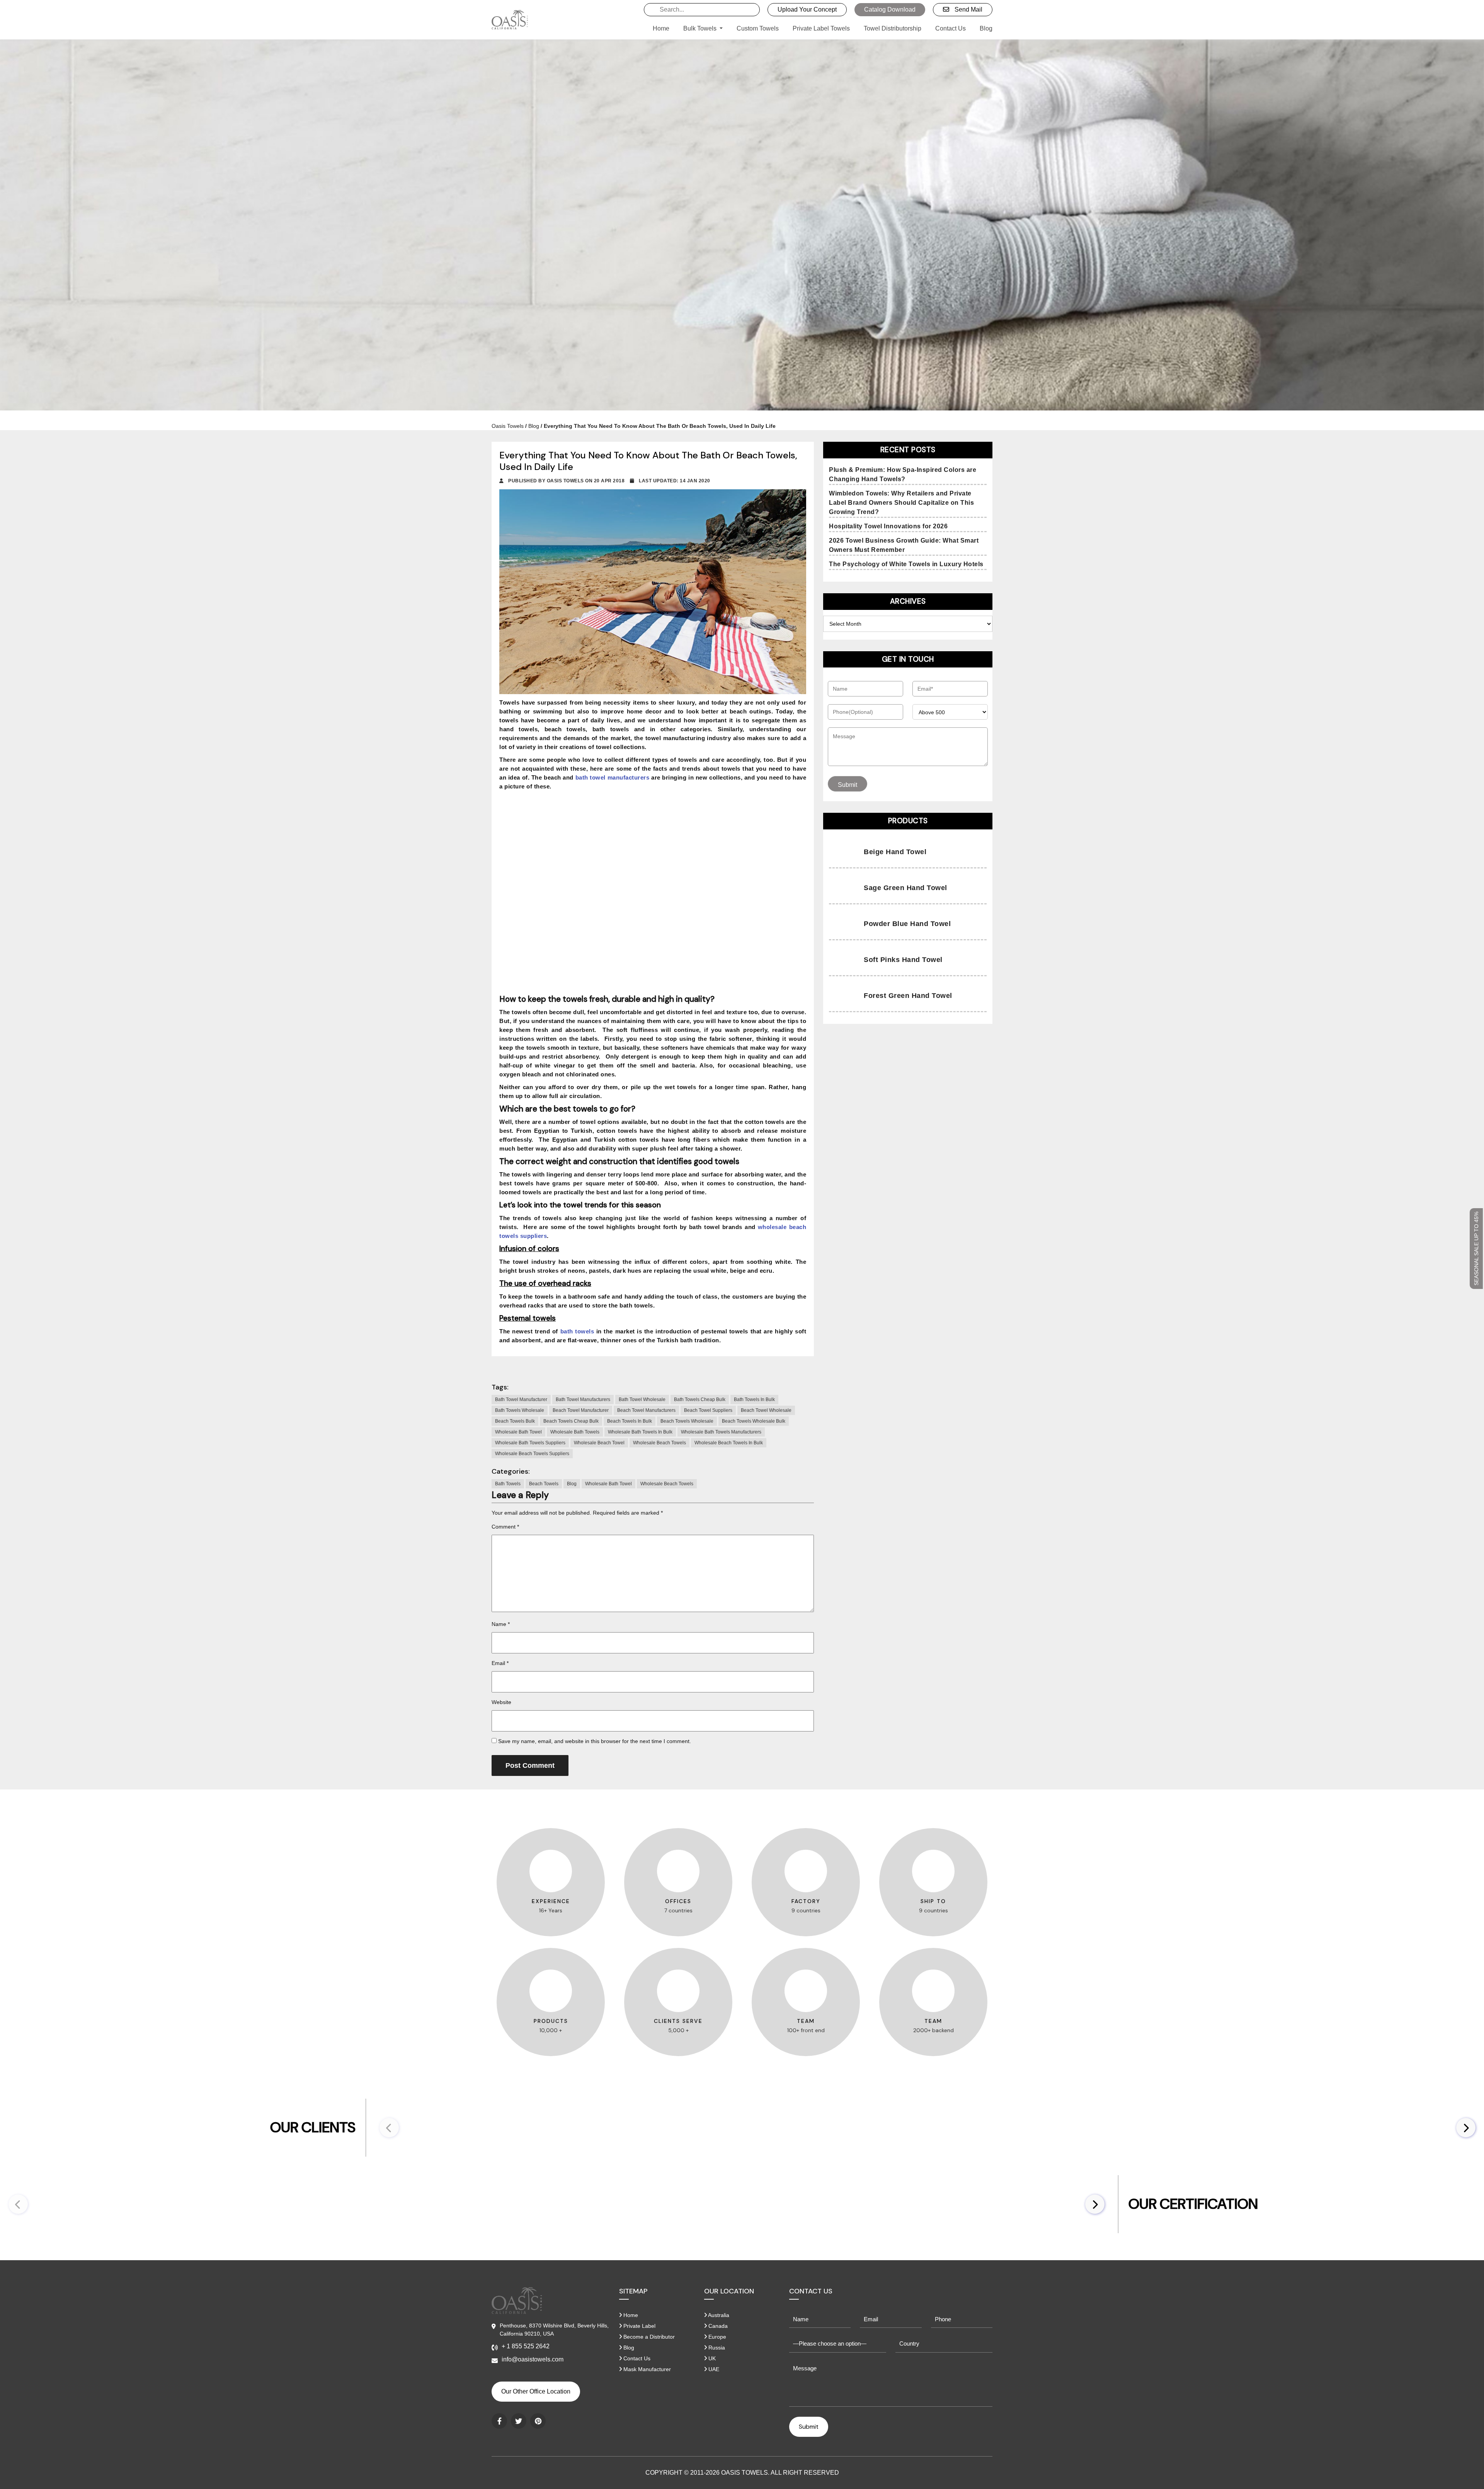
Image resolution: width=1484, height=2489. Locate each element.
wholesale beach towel (599, 1443)
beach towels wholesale (687, 1421)
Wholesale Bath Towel (608, 1484)
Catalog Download (890, 9)
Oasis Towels (508, 426)
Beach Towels (544, 1484)
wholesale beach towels (659, 1443)
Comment (505, 1527)
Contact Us (950, 28)
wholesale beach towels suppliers (532, 1454)
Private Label (639, 2326)
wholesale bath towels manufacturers (721, 1432)
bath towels (577, 1331)
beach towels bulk (515, 1421)
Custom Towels (758, 28)
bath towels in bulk (754, 1399)
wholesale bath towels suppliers (530, 1443)
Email (500, 1663)
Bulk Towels (701, 28)
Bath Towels (508, 1484)
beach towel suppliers (708, 1410)
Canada (717, 2326)
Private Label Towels (821, 28)
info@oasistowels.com (533, 2359)
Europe (716, 2337)
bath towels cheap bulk (700, 1399)
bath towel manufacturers (583, 1399)
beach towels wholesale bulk (754, 1421)
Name (501, 1624)
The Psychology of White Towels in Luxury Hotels (906, 564)
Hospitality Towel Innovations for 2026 (888, 526)
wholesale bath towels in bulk (640, 1432)
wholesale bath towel (518, 1432)
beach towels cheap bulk (571, 1421)
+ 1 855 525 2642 (526, 2346)
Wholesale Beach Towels (667, 1484)
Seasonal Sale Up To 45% (1476, 1249)
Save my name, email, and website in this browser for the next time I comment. (595, 1741)
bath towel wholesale (642, 1399)
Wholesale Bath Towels (575, 1432)
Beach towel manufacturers (646, 1410)
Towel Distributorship (893, 28)
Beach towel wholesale (766, 1410)
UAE (713, 2369)
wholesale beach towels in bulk (729, 1443)
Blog (986, 28)
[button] (1466, 2128)
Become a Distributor (648, 2337)
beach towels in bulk (630, 1421)
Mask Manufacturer (646, 2369)
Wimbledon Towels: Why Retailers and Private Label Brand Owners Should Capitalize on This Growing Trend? (901, 503)
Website (501, 1702)
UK (711, 2358)
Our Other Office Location (536, 2391)
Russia (716, 2348)
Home (661, 28)
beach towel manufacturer (581, 1410)
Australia (718, 2315)
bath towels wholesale (520, 1410)
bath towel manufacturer (521, 1399)
